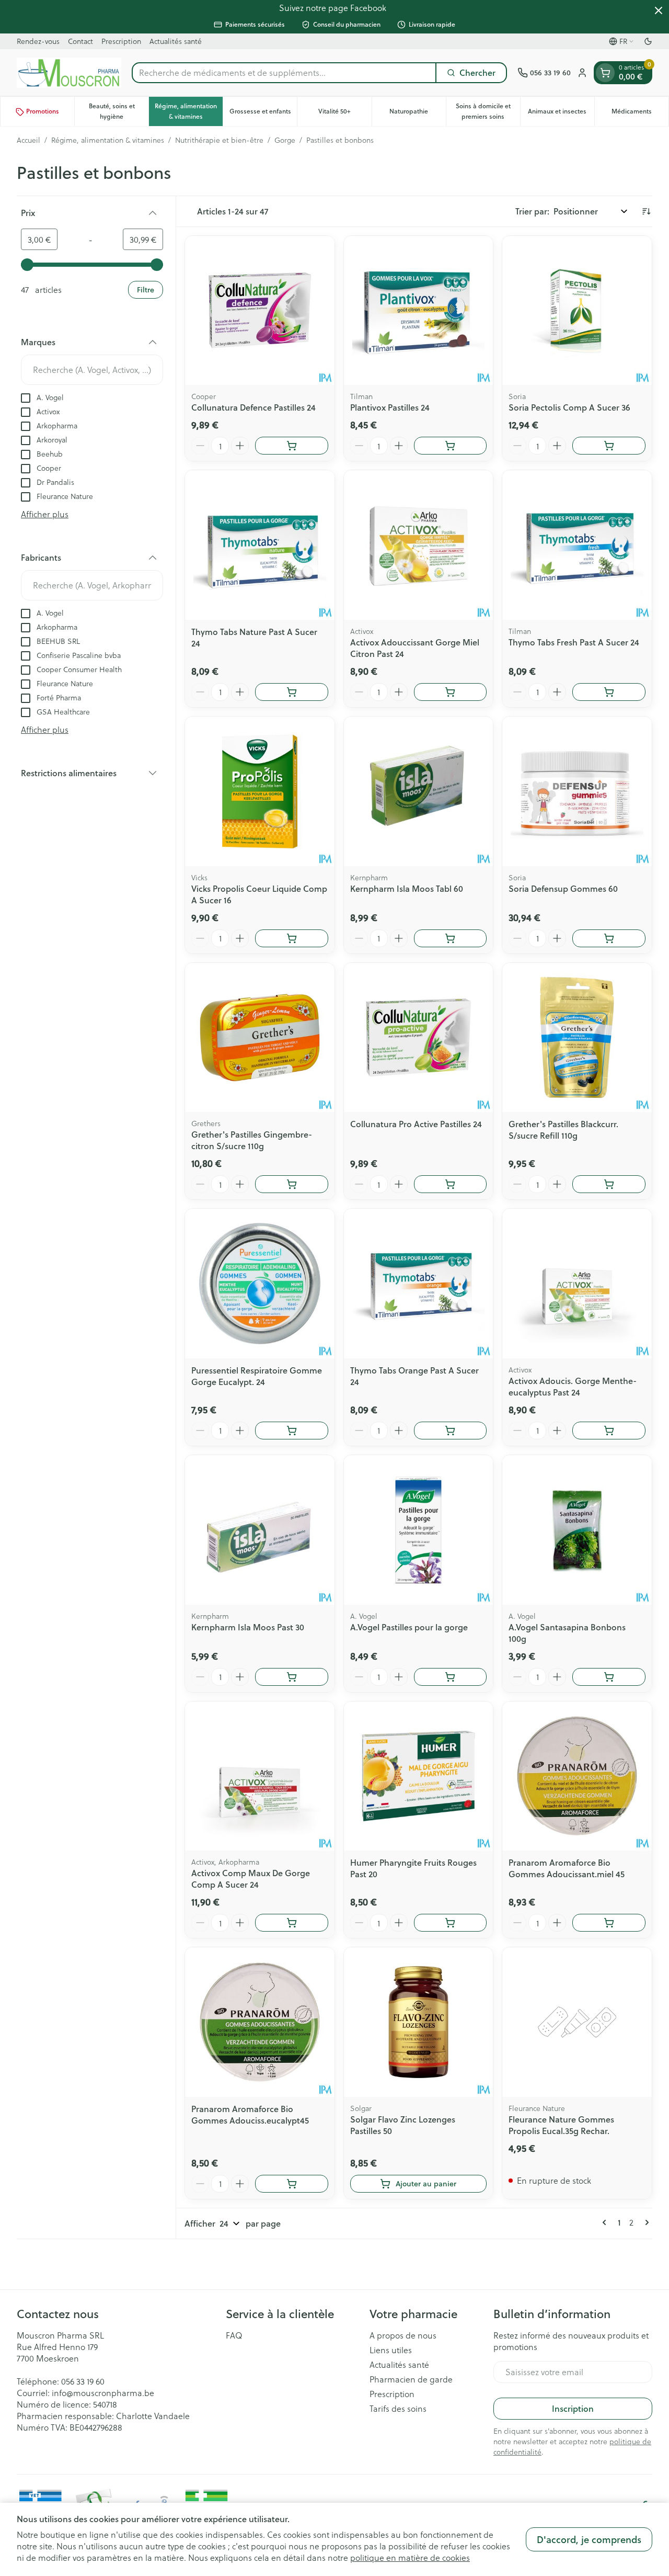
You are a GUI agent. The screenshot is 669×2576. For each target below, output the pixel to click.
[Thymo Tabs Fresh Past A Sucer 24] (577, 545)
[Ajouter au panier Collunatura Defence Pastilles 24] (292, 446)
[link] (606, 2222)
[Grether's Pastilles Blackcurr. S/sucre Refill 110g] (577, 1038)
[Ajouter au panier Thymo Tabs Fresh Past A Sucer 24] (609, 692)
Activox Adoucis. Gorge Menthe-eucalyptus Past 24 (573, 1386)
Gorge (285, 140)
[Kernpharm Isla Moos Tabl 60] (419, 791)
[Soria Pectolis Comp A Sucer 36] (577, 311)
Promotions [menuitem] (43, 112)
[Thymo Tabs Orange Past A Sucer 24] (419, 1284)
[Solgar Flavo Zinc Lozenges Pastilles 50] (419, 2022)
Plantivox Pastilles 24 (390, 407)
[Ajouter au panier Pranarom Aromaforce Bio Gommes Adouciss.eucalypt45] (292, 2184)
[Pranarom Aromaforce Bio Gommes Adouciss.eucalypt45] (260, 2022)
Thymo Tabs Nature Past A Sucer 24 (254, 637)
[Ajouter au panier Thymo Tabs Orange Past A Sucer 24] (451, 1431)
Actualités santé (176, 41)
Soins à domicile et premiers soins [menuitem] (488, 112)
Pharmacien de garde (411, 2379)
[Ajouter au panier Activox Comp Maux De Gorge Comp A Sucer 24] (292, 1923)
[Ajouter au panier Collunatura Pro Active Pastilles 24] (451, 1184)
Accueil (28, 140)
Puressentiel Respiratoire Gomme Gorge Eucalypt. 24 (257, 1376)
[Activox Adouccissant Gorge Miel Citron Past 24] (419, 545)
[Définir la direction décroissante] (646, 211)
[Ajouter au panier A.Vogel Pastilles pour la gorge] (451, 1677)
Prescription (121, 41)
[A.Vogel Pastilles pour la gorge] (419, 1530)
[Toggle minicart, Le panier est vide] (605, 73)
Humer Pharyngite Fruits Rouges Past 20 (413, 1868)
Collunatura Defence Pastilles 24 (253, 407)
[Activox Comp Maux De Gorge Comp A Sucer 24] (260, 1776)
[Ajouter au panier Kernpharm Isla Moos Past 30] (292, 1677)
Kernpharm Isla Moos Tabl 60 (407, 888)
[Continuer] (645, 2222)
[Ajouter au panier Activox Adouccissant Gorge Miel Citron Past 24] (451, 692)
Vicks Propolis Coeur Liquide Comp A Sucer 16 (259, 894)
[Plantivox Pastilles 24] (419, 311)
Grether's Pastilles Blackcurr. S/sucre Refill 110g (563, 1130)
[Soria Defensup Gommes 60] (577, 791)
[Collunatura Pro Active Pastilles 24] (419, 1038)
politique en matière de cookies (410, 2557)
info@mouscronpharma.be (103, 2393)
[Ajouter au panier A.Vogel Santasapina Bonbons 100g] (609, 1677)
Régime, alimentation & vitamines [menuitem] (189, 112)
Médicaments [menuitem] (640, 114)
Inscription (573, 2408)
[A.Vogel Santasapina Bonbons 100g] (577, 1530)
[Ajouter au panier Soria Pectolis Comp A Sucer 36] (609, 446)
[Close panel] (659, 10)
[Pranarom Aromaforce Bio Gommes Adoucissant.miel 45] (577, 1776)
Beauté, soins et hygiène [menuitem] (119, 112)
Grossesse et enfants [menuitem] (263, 114)
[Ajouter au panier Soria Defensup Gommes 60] (609, 938)
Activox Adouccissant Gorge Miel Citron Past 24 (415, 648)
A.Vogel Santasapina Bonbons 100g (567, 1633)
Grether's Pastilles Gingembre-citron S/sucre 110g (252, 1140)
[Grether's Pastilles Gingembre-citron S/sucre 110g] (260, 1038)
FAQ (234, 2335)
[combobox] (284, 73)
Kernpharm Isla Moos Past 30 (248, 1627)
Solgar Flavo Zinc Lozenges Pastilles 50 (403, 2125)
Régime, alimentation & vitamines (108, 140)
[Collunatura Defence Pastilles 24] (260, 311)
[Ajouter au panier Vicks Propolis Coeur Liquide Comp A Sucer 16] (292, 938)
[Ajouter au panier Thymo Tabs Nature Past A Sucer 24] (292, 692)
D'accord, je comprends (589, 2539)
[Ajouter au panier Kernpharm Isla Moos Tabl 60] (451, 938)
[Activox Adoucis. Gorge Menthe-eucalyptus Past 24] (577, 1284)
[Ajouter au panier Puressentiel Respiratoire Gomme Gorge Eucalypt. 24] (292, 1431)
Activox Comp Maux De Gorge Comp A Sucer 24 (251, 1879)
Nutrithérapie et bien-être (219, 140)
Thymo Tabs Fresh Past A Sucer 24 (574, 642)
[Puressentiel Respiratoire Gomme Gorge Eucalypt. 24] (260, 1284)
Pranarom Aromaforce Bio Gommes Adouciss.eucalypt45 (250, 2114)
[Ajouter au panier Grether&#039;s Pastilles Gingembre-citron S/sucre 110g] (292, 1184)
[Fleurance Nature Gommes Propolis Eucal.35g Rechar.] (577, 2022)
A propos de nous (403, 2335)
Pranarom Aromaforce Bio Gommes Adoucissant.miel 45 (567, 1868)
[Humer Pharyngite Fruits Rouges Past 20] (419, 1776)
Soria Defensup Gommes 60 (563, 888)
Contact (80, 41)
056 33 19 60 (83, 2381)
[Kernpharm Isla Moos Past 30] (260, 1530)
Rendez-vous (38, 41)
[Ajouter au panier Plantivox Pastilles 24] (451, 446)
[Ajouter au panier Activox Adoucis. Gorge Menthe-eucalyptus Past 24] (609, 1431)
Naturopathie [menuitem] (418, 114)
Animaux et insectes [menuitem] (561, 114)
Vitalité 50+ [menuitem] (345, 114)
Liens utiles (391, 2350)
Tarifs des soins (398, 2409)
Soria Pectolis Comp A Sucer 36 (569, 407)
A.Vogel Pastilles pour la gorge (409, 1627)
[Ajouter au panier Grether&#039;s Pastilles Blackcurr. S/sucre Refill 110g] (609, 1184)
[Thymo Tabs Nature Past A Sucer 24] (260, 545)
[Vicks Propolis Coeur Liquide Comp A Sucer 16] (260, 791)
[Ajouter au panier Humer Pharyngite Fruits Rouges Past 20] (451, 1923)
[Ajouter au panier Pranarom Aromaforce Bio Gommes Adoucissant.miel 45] (609, 1923)
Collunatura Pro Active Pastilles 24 (416, 1124)
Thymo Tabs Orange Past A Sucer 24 (414, 1376)
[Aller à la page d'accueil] (69, 73)
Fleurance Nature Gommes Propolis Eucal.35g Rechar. (561, 2125)
